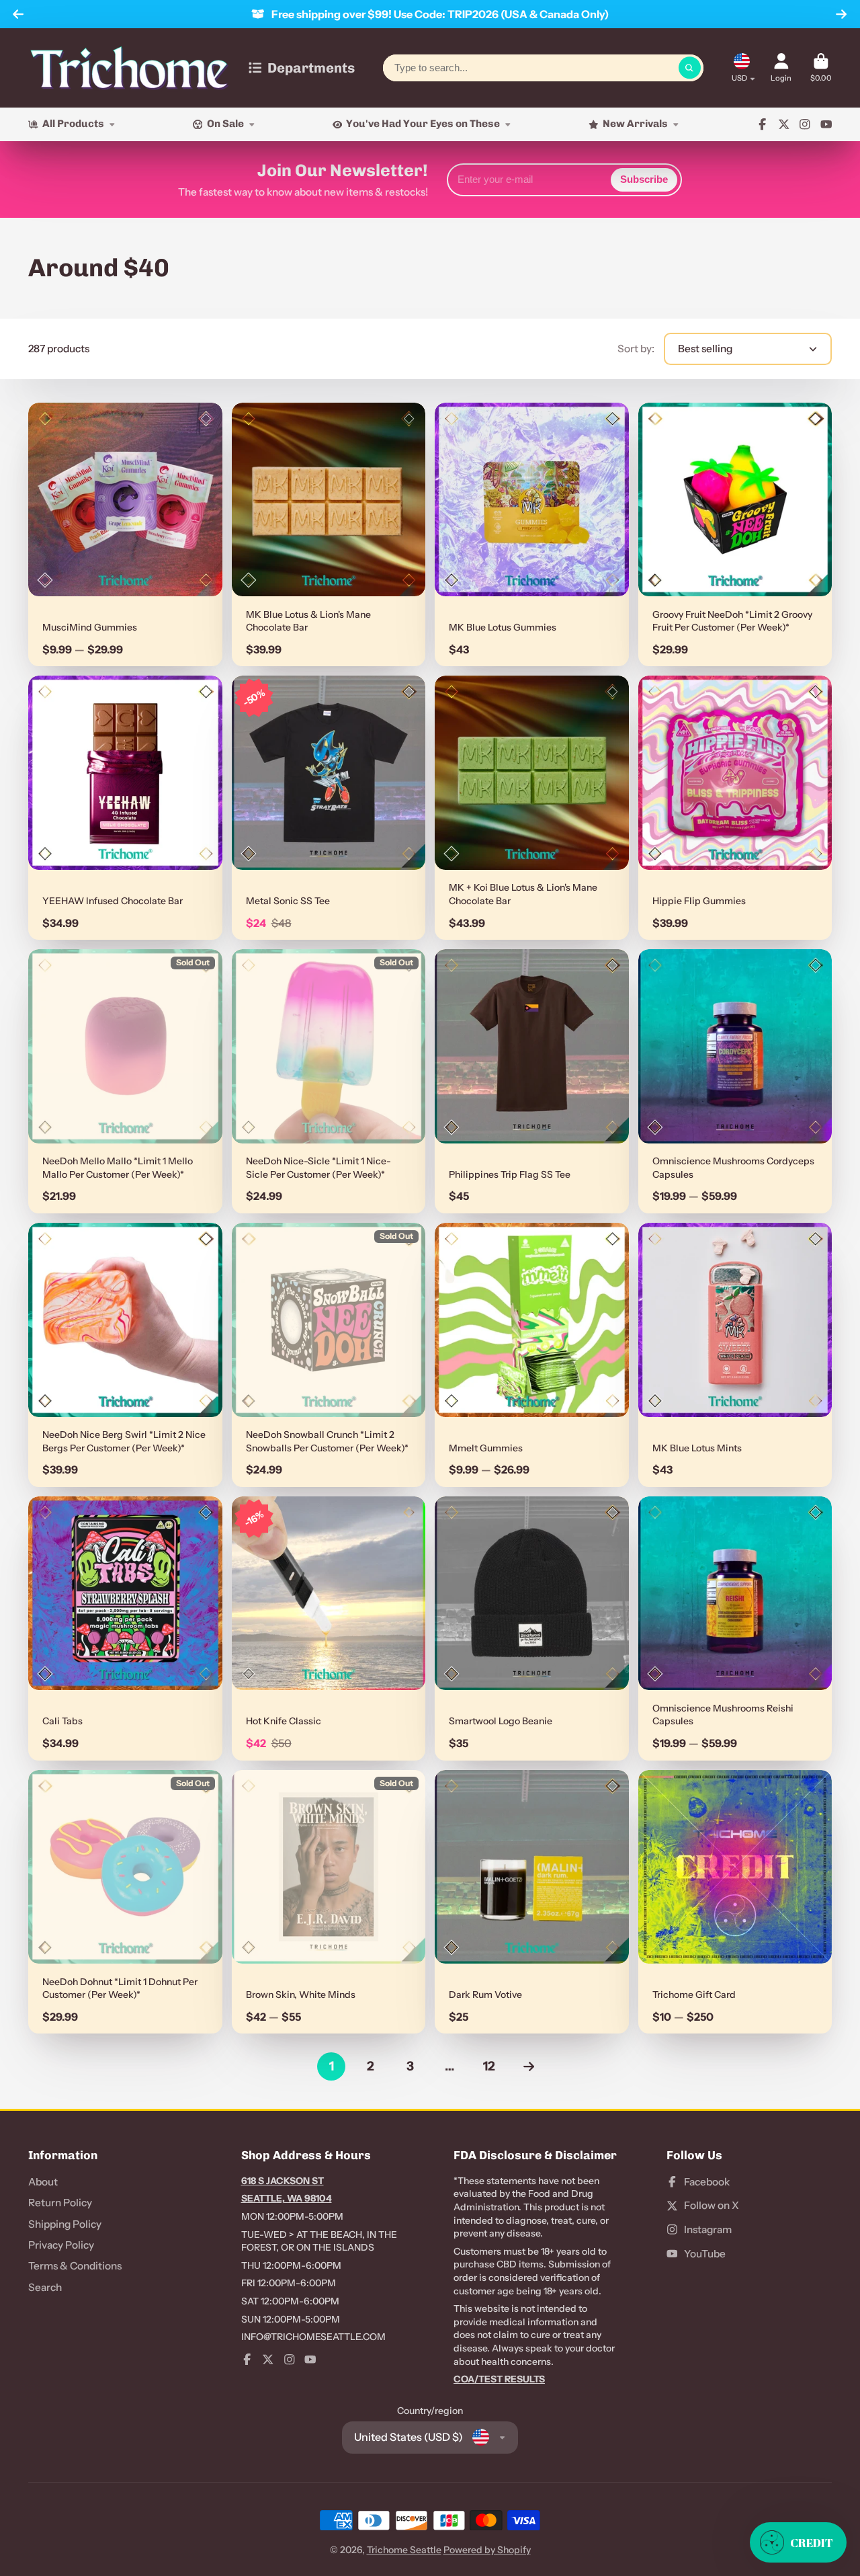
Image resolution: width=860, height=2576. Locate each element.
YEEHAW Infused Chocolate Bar (125, 808)
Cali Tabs (125, 1628)
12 (489, 2066)
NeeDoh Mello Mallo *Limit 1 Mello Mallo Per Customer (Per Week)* (125, 1081)
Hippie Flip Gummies (735, 808)
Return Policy (60, 2203)
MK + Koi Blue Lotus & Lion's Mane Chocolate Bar (532, 808)
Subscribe (644, 179)
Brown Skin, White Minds (329, 1902)
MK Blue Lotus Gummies (532, 535)
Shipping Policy (65, 2224)
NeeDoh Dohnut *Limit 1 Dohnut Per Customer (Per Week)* (125, 1902)
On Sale (225, 124)
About (43, 2182)
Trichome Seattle (404, 2550)
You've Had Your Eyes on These (423, 124)
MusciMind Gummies (125, 535)
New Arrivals (635, 124)
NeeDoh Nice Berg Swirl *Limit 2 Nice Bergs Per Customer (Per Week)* (125, 1355)
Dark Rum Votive (532, 1902)
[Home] (129, 68)
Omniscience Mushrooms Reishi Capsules (735, 1628)
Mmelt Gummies (532, 1355)
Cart (821, 68)
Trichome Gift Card (735, 1902)
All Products (73, 124)
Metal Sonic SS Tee (329, 808)
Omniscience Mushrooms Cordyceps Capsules (735, 1081)
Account (781, 68)
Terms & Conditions (75, 2266)
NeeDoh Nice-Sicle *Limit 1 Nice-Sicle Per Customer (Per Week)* (329, 1081)
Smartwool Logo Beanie (532, 1628)
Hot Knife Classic (329, 1628)
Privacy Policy (61, 2245)
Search (45, 2287)
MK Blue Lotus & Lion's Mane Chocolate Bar (329, 535)
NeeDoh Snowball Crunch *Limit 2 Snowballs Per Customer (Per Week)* (329, 1355)
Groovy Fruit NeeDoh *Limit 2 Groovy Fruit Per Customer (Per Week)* (735, 535)
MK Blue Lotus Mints (735, 1355)
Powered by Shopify (487, 2550)
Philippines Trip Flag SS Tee (532, 1081)
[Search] (690, 68)
